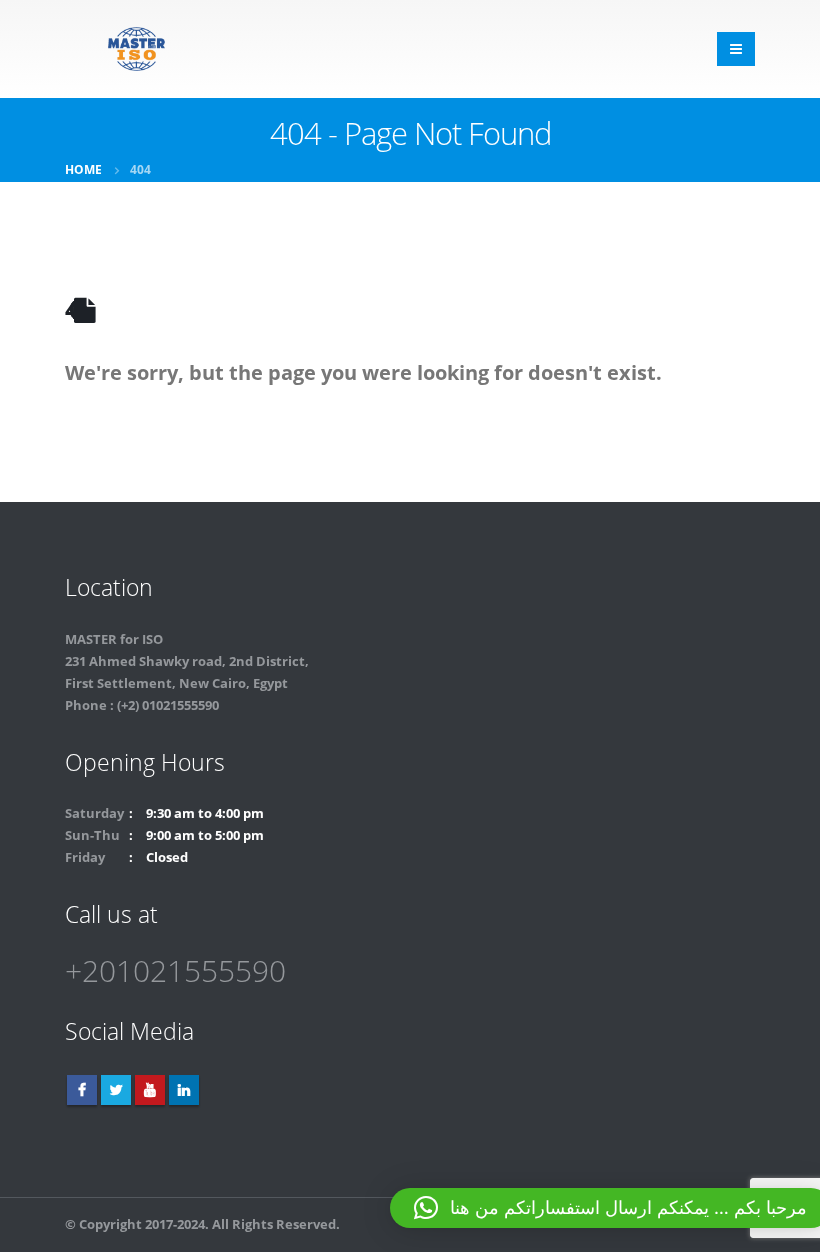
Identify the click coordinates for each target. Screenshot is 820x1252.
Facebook (82, 1090)
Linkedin (184, 1090)
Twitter (116, 1090)
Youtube (150, 1090)
